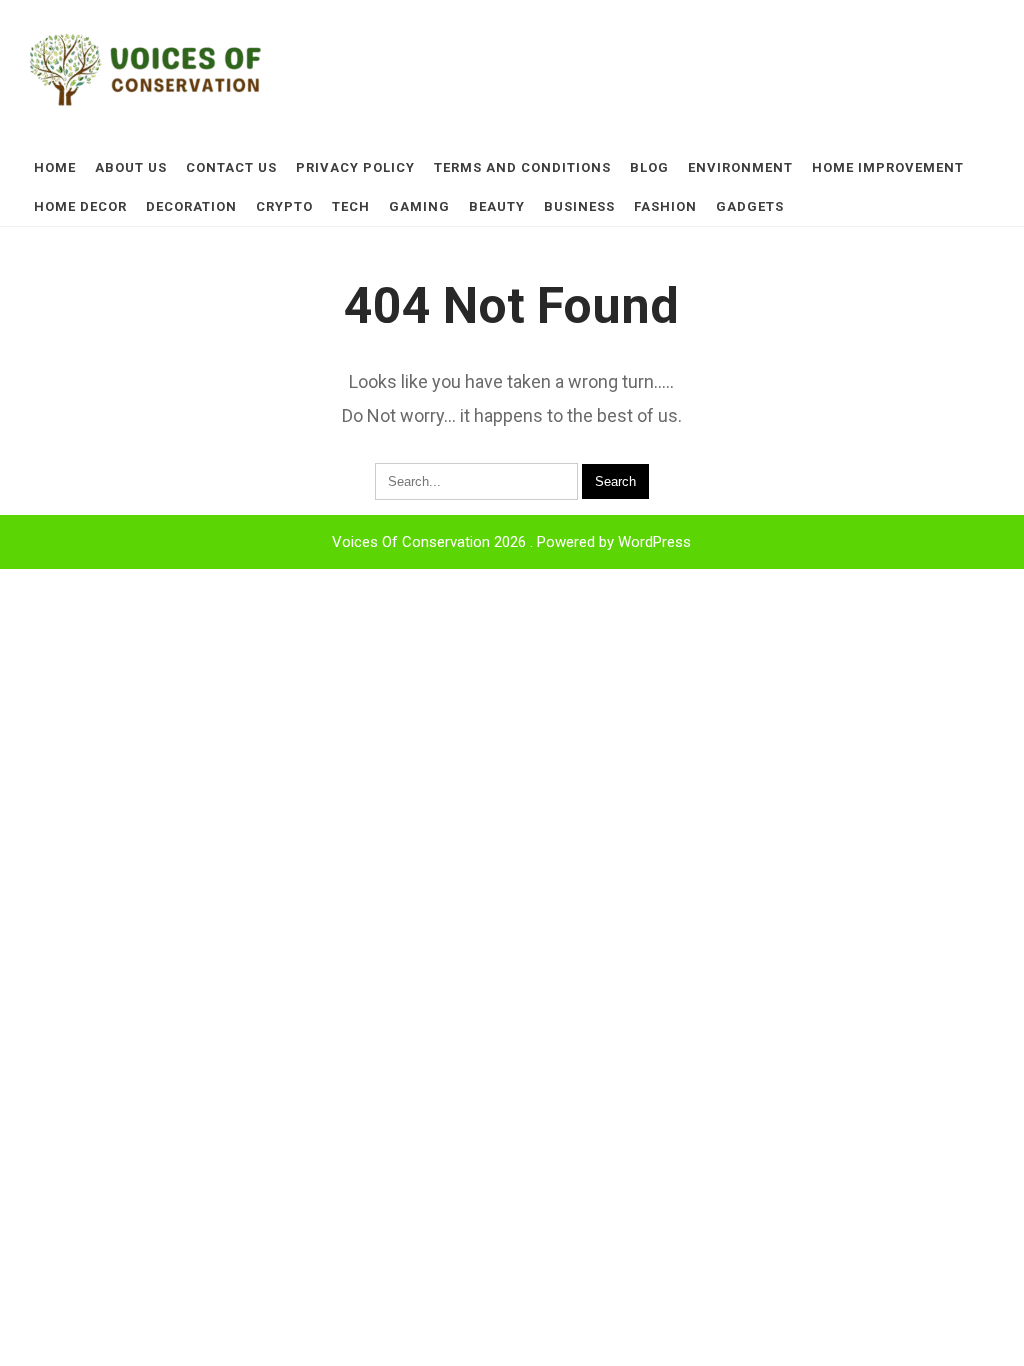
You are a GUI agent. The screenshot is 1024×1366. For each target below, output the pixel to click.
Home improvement (888, 167)
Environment (740, 167)
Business (579, 206)
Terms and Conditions (522, 167)
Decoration (191, 206)
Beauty (497, 206)
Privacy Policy (355, 167)
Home (55, 167)
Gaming (419, 206)
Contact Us (231, 167)
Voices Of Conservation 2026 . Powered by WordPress (511, 542)
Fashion (665, 206)
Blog (649, 167)
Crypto (284, 206)
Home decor (80, 206)
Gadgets (750, 206)
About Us (131, 167)
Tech (351, 206)
